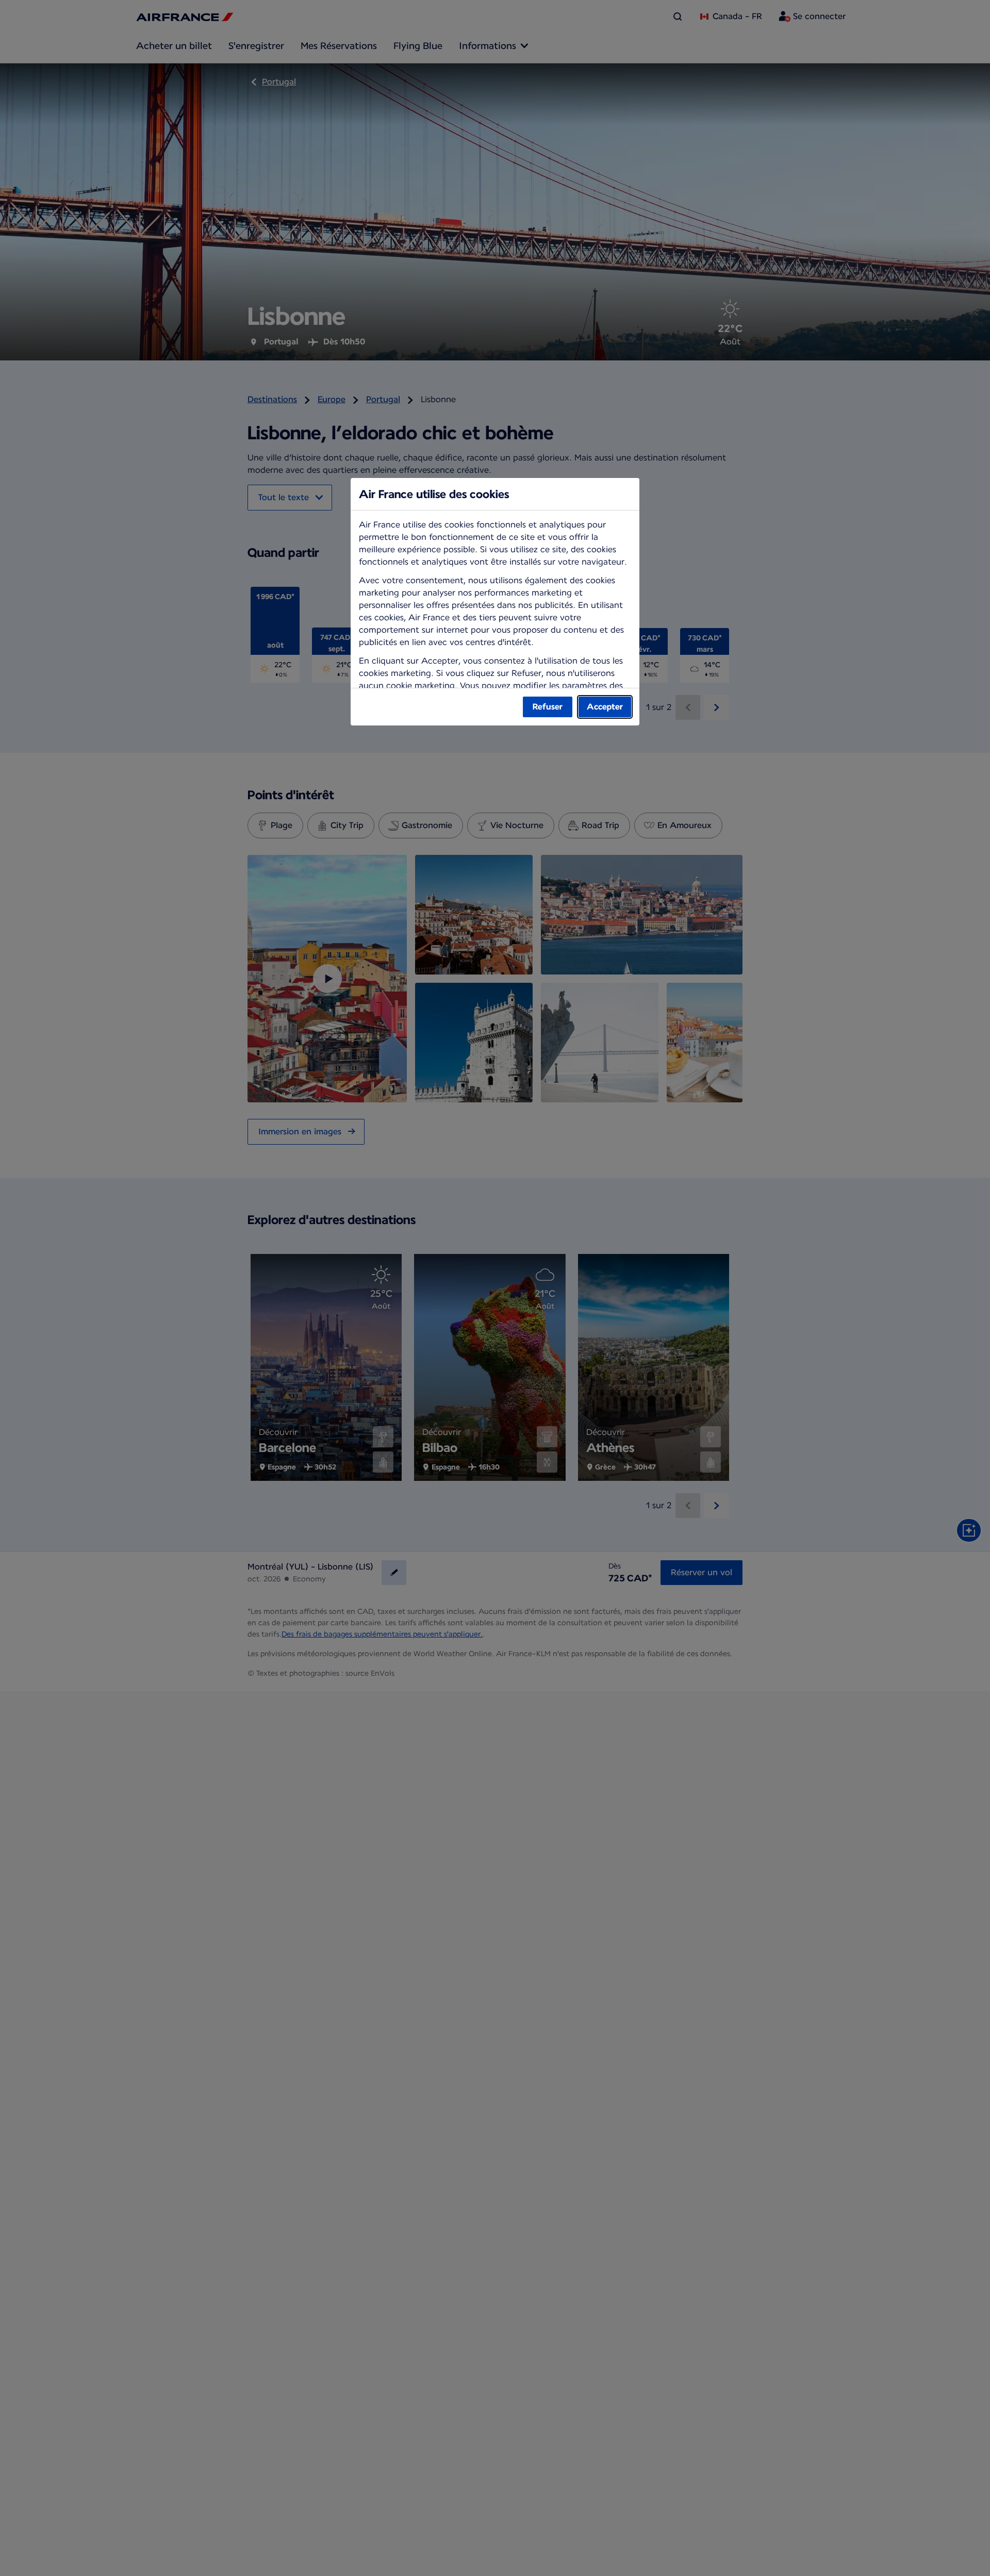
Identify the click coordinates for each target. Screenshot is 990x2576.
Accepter (605, 707)
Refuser (548, 707)
